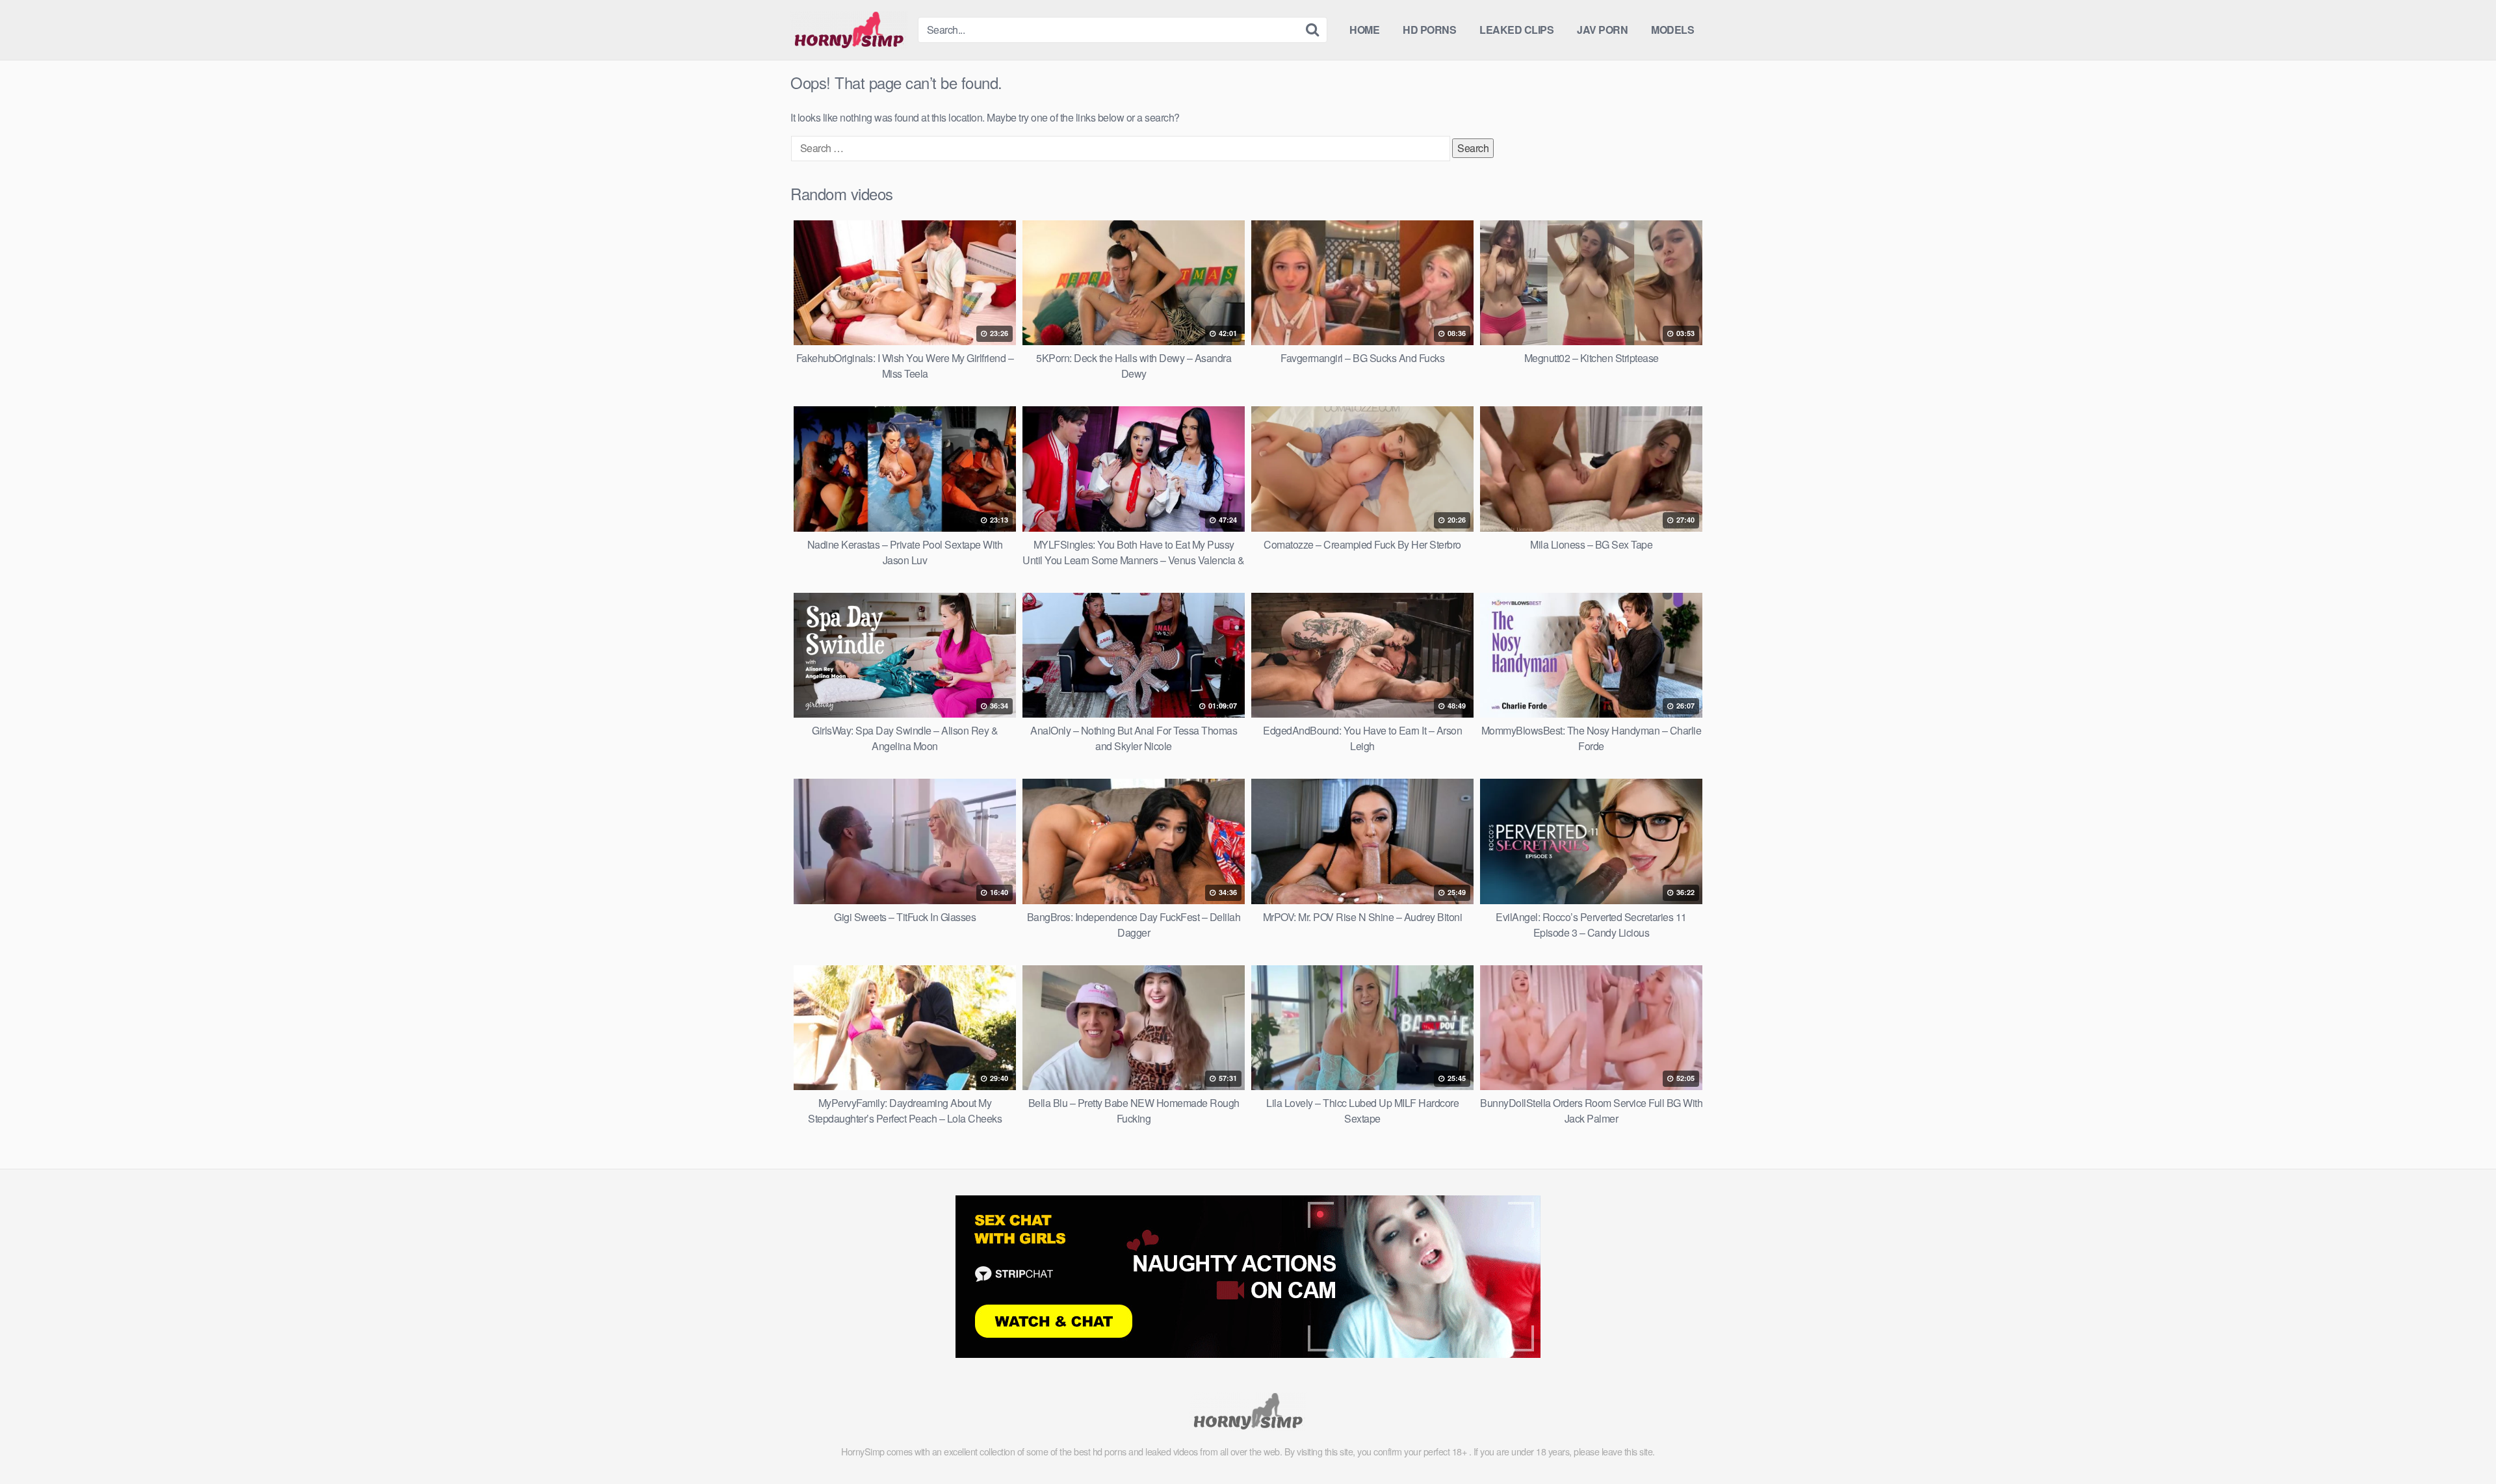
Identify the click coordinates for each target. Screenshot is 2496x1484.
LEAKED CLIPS (1516, 30)
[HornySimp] (849, 30)
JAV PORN (1602, 30)
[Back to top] (2460, 1442)
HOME (1364, 30)
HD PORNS (1429, 30)
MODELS (1672, 30)
